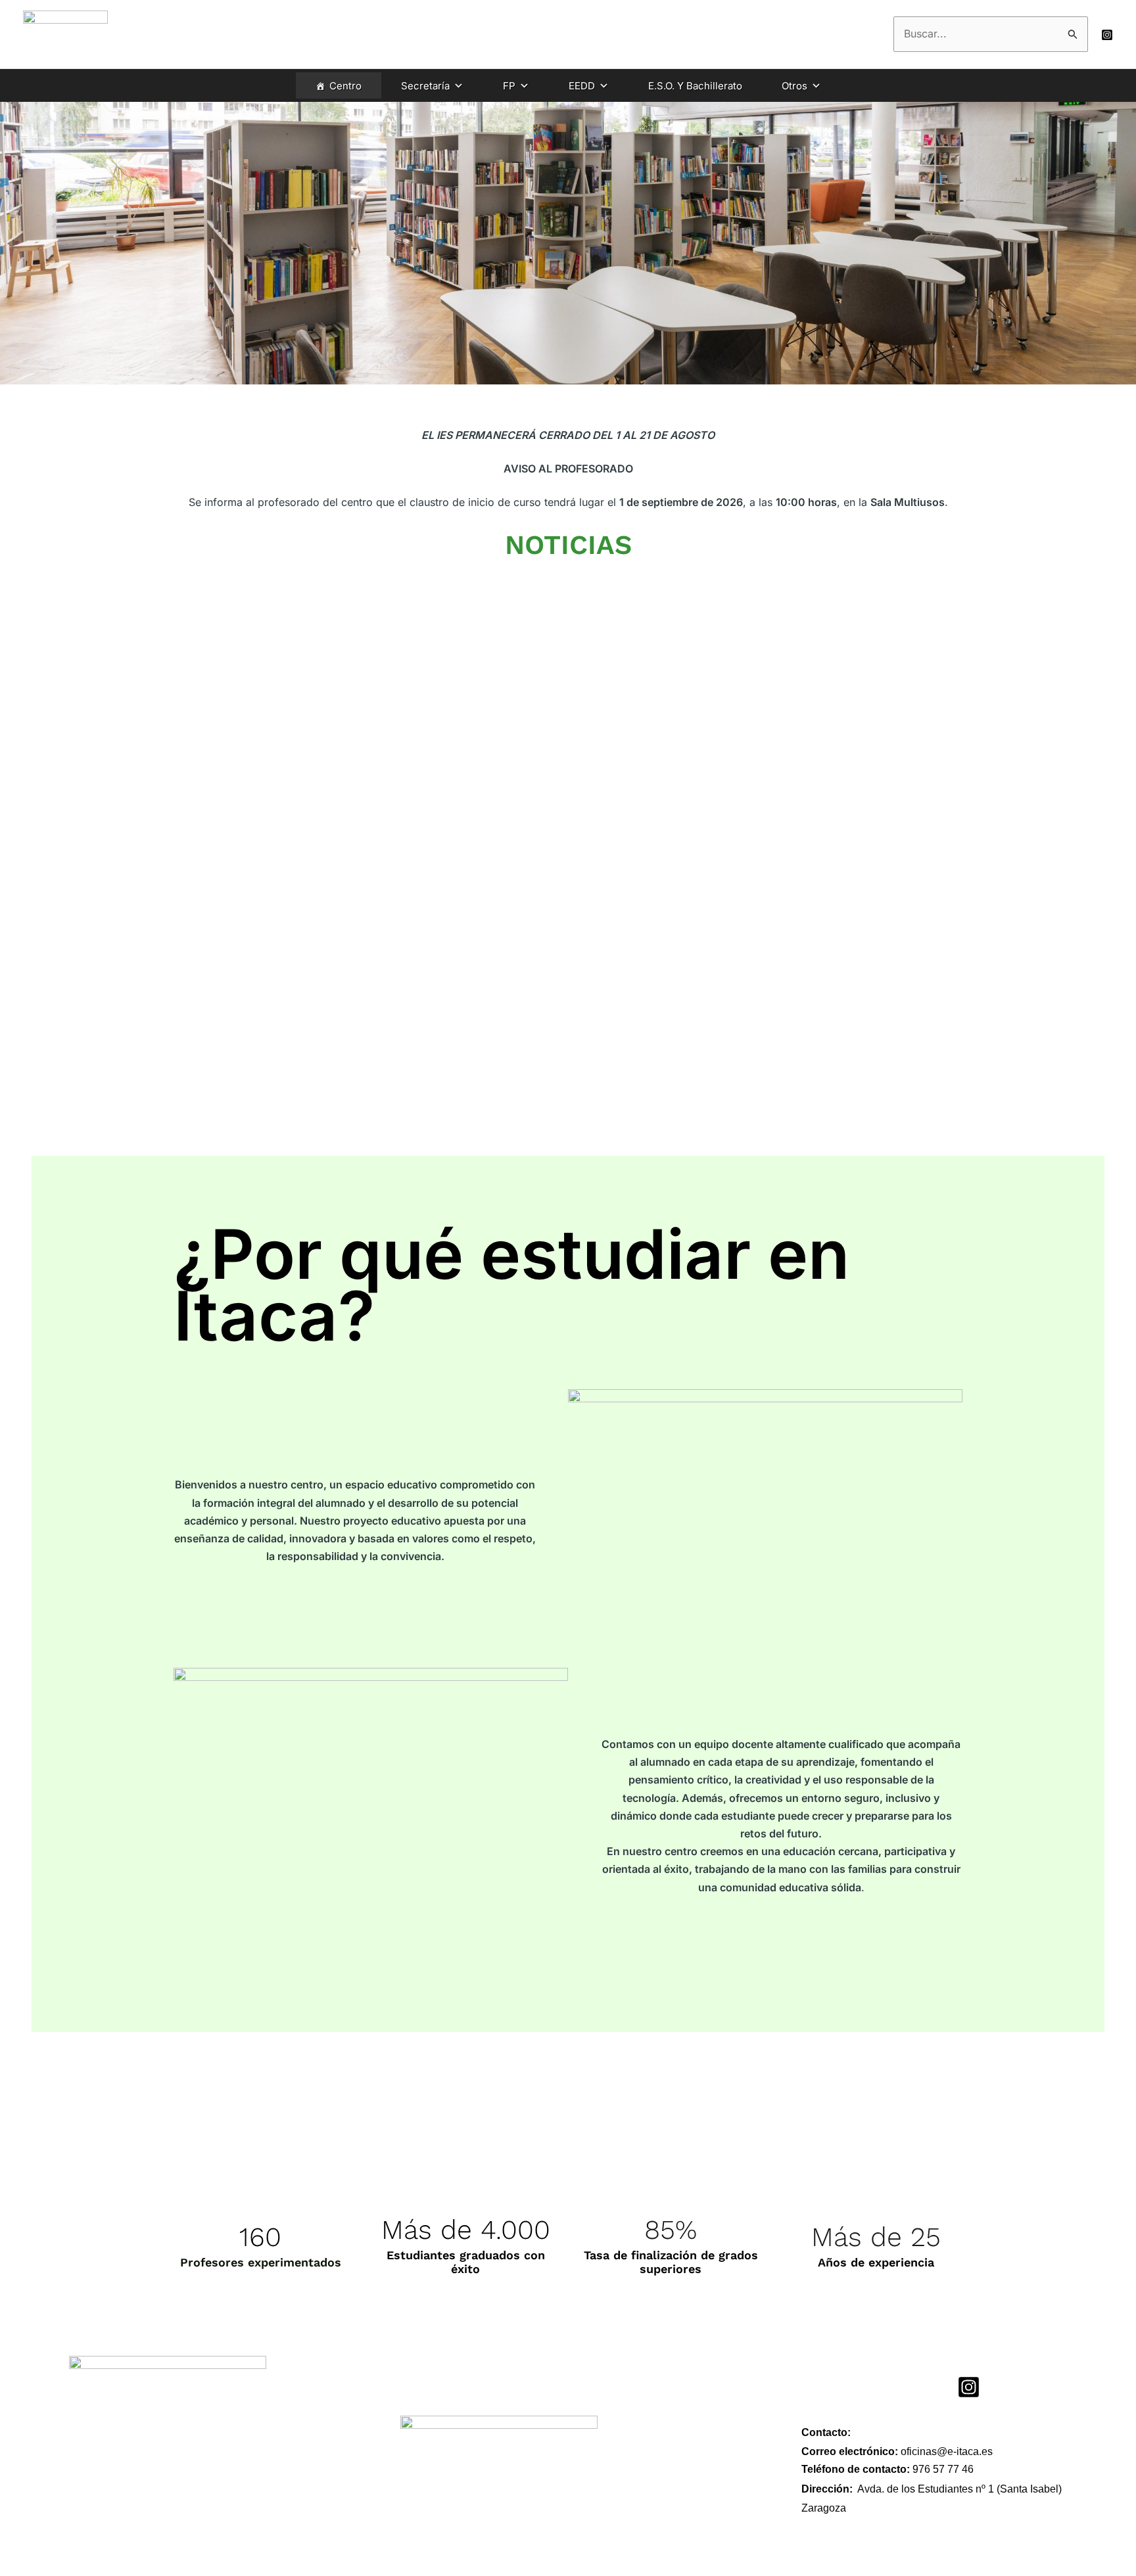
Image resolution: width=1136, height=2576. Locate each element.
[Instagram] (1107, 35)
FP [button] (509, 86)
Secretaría (425, 86)
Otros (794, 86)
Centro (345, 86)
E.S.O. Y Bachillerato (695, 86)
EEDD (582, 86)
